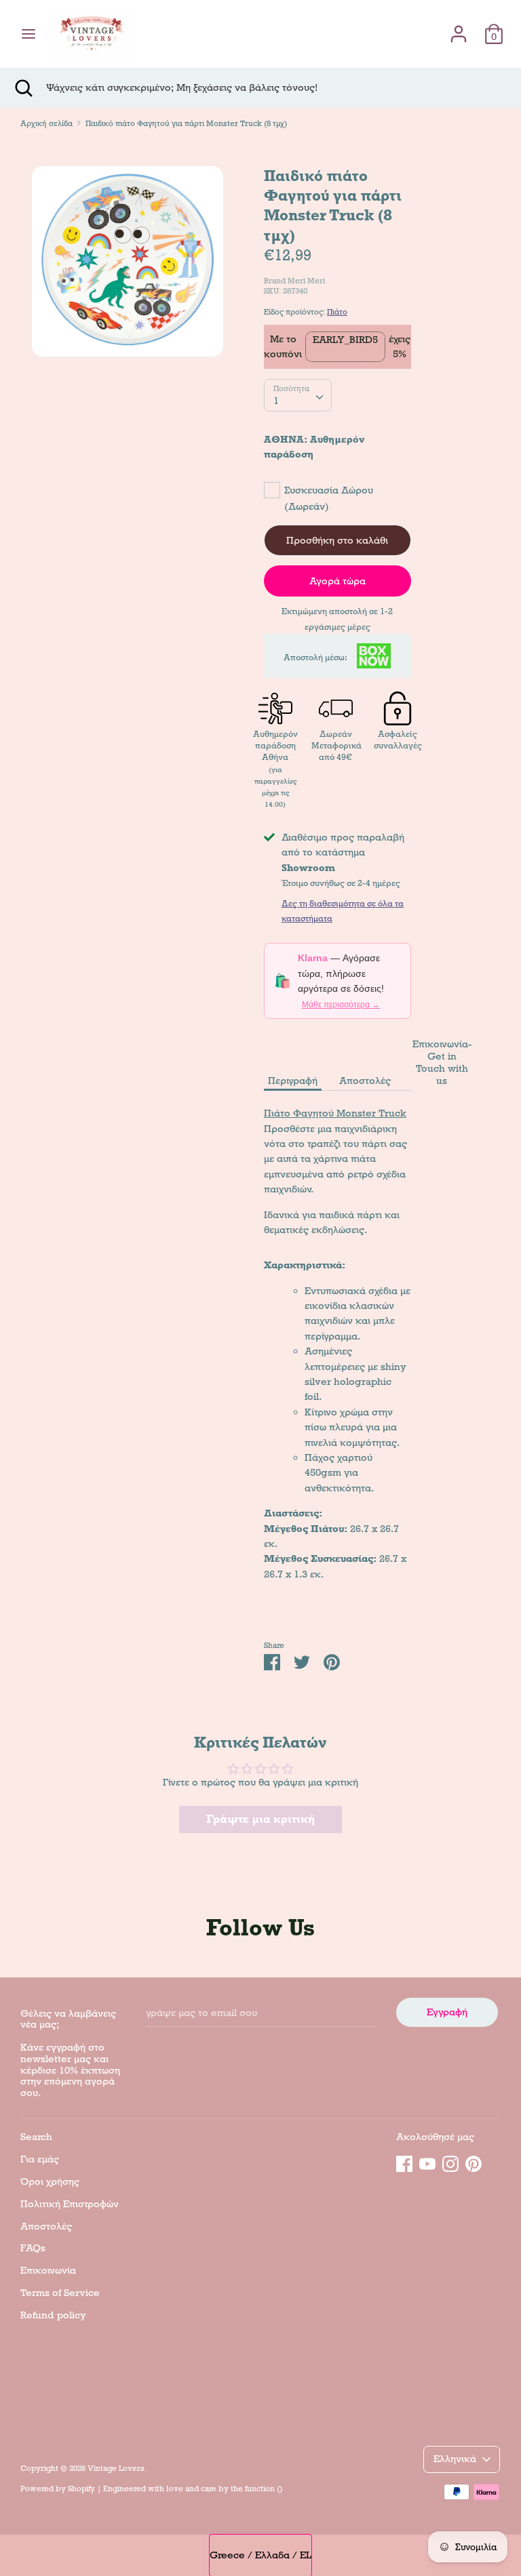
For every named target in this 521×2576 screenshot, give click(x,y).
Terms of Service (60, 2293)
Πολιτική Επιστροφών (70, 2204)
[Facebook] (404, 2162)
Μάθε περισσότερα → (341, 1005)
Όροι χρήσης (50, 2181)
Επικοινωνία (48, 2270)
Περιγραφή (293, 1081)
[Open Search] (23, 88)
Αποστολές (365, 1081)
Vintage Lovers (116, 2468)
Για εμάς (40, 2159)
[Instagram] (450, 2162)
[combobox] (298, 395)
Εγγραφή (447, 2012)
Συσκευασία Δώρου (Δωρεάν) (329, 498)
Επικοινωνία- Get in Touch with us (442, 1062)
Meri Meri (306, 281)
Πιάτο (337, 312)
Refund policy (53, 2315)
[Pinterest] (474, 2162)
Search (36, 2137)
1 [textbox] (276, 401)
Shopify (81, 2489)
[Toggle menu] (28, 34)
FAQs (33, 2248)
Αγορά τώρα (337, 581)
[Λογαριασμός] (459, 28)
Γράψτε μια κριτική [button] (260, 1819)
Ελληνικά (455, 2459)
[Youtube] (427, 2162)
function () (264, 2489)
